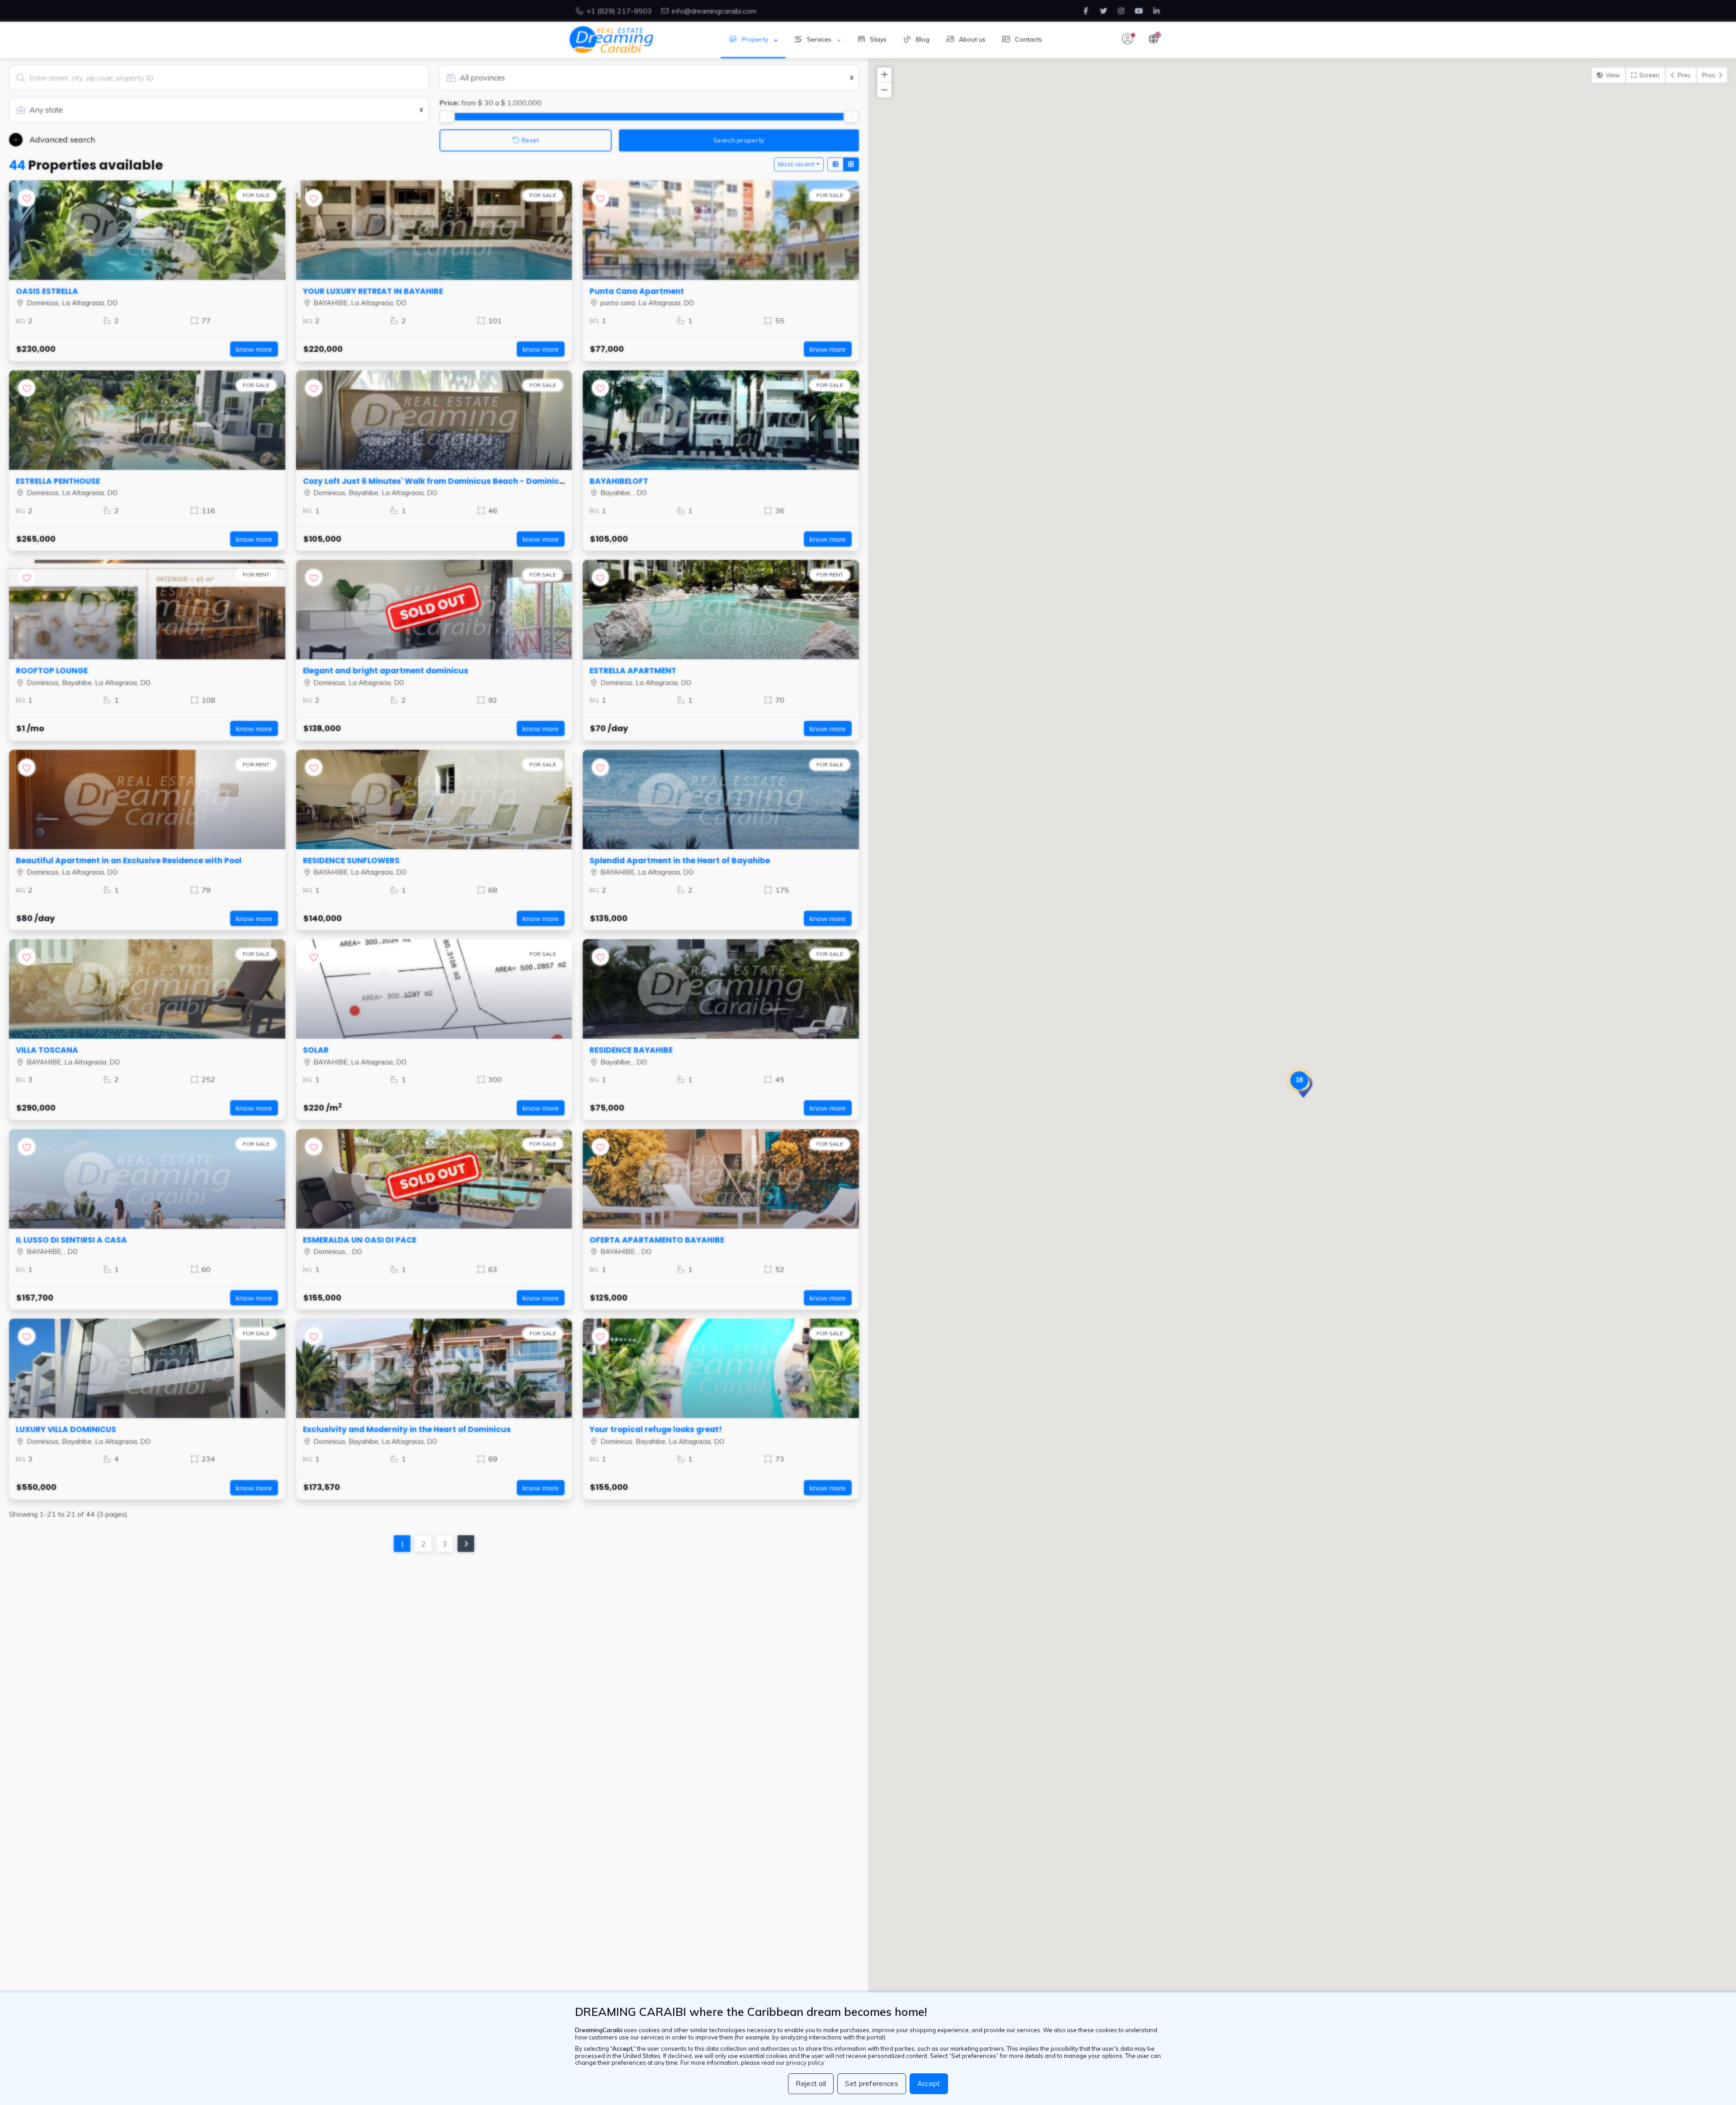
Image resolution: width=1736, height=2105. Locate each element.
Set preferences (872, 2084)
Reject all (811, 2084)
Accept (929, 2084)
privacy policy (805, 2062)
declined (680, 2056)
